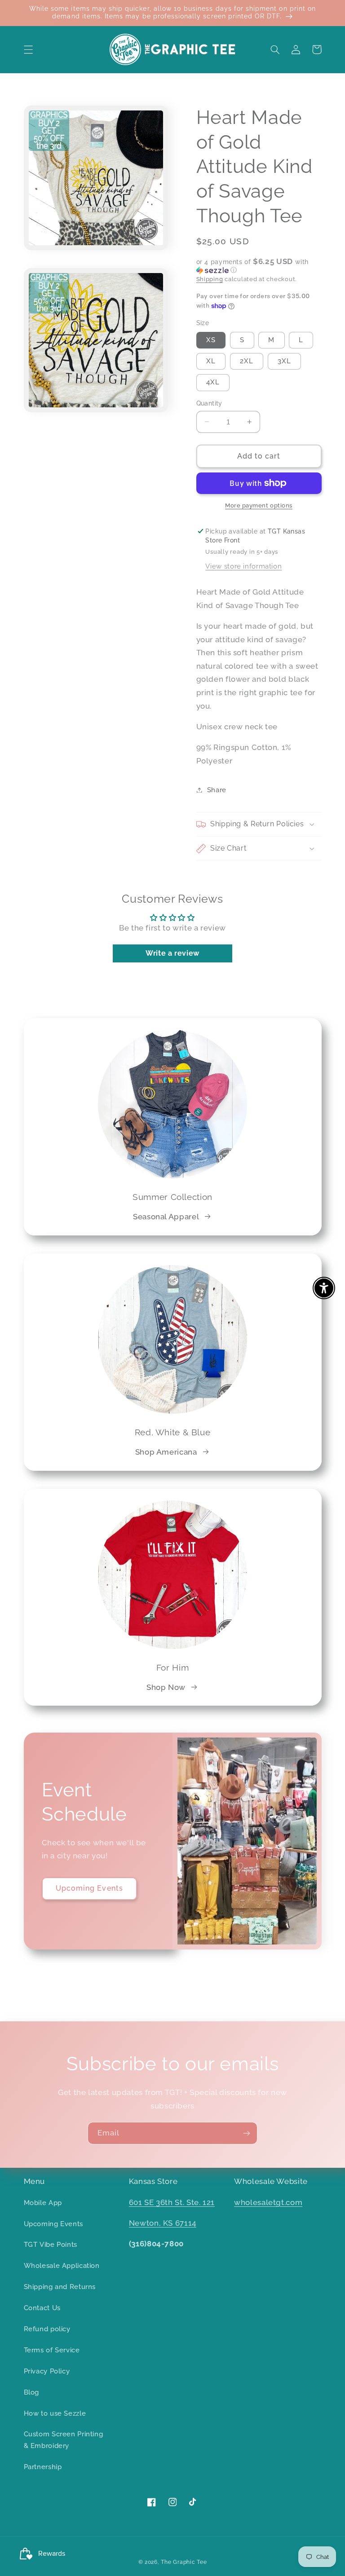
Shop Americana (166, 1452)
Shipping (210, 279)
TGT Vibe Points (51, 2244)
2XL (247, 361)
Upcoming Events (89, 1888)
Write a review (172, 953)
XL (211, 361)
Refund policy (47, 2329)
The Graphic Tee (184, 2562)
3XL (284, 361)
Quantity (209, 403)
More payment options (259, 505)
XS (211, 340)
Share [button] (217, 790)
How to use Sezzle (55, 2413)
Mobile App (43, 2203)
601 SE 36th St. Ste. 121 (172, 2202)
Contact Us (42, 2308)
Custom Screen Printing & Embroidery (64, 2440)
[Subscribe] (247, 2133)
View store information (243, 566)
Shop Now (166, 1687)
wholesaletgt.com (268, 2202)
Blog (32, 2392)
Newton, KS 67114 (163, 2223)
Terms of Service (52, 2350)
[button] (28, 49)
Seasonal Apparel (166, 1217)
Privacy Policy (47, 2371)
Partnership (43, 2467)
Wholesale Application (62, 2265)
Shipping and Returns (60, 2287)
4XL (213, 382)
